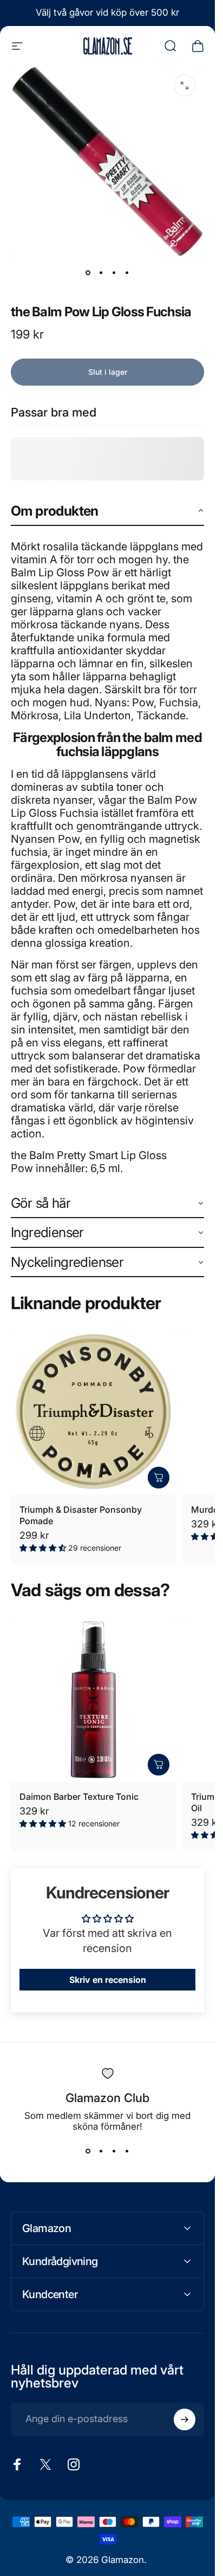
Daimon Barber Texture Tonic (79, 1797)
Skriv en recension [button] (108, 1980)
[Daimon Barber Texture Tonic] (93, 1699)
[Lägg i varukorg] (159, 1478)
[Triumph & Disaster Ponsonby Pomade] (93, 1413)
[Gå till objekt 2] (101, 273)
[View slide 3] (114, 2151)
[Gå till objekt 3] (114, 273)
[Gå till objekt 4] (127, 273)
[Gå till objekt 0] (88, 273)
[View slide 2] (101, 2151)
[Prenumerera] (185, 2419)
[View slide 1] (88, 2151)
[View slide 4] (127, 2151)
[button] (107, 512)
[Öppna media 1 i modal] (185, 86)
